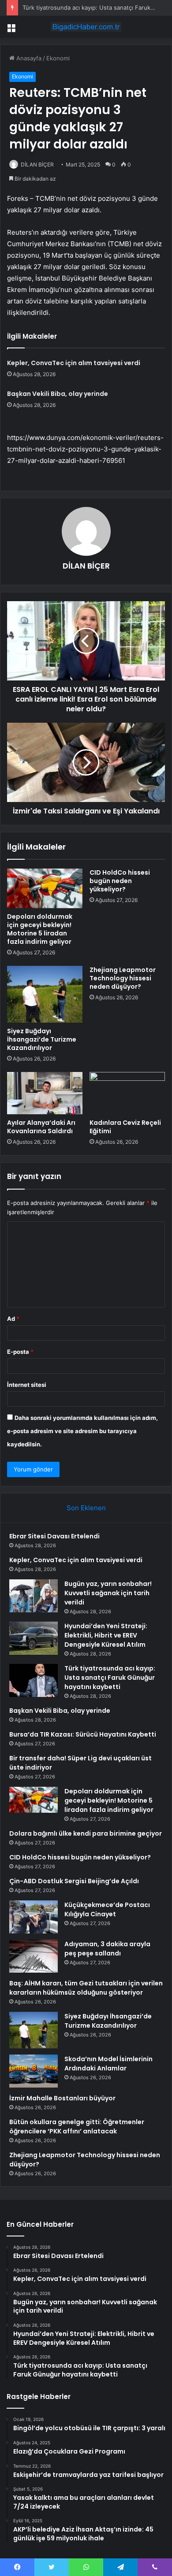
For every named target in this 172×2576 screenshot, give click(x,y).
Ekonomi (58, 58)
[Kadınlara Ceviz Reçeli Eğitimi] (127, 1093)
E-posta (20, 1352)
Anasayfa (28, 58)
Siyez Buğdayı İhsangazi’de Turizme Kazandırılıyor (42, 1039)
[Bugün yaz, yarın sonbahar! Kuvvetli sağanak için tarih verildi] (34, 1596)
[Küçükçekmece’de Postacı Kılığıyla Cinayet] (34, 1917)
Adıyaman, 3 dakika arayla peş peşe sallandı (107, 1949)
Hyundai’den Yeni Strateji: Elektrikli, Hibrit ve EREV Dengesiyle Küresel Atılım (106, 1635)
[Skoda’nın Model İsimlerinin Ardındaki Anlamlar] (34, 2071)
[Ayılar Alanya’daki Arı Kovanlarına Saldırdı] (45, 1093)
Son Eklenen (86, 1508)
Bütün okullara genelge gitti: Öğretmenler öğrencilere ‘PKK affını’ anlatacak (77, 2127)
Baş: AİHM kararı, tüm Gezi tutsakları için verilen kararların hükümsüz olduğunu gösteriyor (86, 1988)
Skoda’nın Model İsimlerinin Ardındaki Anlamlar (108, 2064)
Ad (13, 1319)
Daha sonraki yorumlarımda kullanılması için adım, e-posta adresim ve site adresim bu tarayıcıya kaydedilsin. (82, 1431)
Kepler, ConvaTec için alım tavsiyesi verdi (74, 363)
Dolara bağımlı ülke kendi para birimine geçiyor (86, 1833)
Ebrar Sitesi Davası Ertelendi (54, 1536)
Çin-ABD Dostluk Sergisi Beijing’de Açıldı (74, 1881)
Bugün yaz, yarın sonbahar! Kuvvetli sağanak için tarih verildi (108, 1593)
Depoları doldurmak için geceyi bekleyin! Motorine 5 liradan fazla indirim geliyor (40, 929)
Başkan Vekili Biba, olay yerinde (58, 394)
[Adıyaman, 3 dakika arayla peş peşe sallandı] (34, 1956)
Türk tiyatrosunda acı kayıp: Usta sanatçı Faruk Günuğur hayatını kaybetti (110, 1678)
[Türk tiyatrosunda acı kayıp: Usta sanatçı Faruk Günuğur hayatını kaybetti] (34, 1680)
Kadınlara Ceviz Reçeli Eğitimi (125, 1127)
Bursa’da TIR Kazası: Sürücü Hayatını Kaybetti (83, 1734)
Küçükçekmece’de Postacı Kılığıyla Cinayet (107, 1909)
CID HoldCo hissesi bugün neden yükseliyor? (120, 881)
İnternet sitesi (27, 1385)
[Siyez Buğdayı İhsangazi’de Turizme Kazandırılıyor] (45, 994)
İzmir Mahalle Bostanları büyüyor (62, 2098)
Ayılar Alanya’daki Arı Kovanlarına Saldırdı (41, 1127)
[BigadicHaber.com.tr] (86, 27)
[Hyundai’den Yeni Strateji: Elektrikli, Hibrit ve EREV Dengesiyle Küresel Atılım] (34, 1638)
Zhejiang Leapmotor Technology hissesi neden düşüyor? (123, 978)
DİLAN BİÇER (37, 164)
